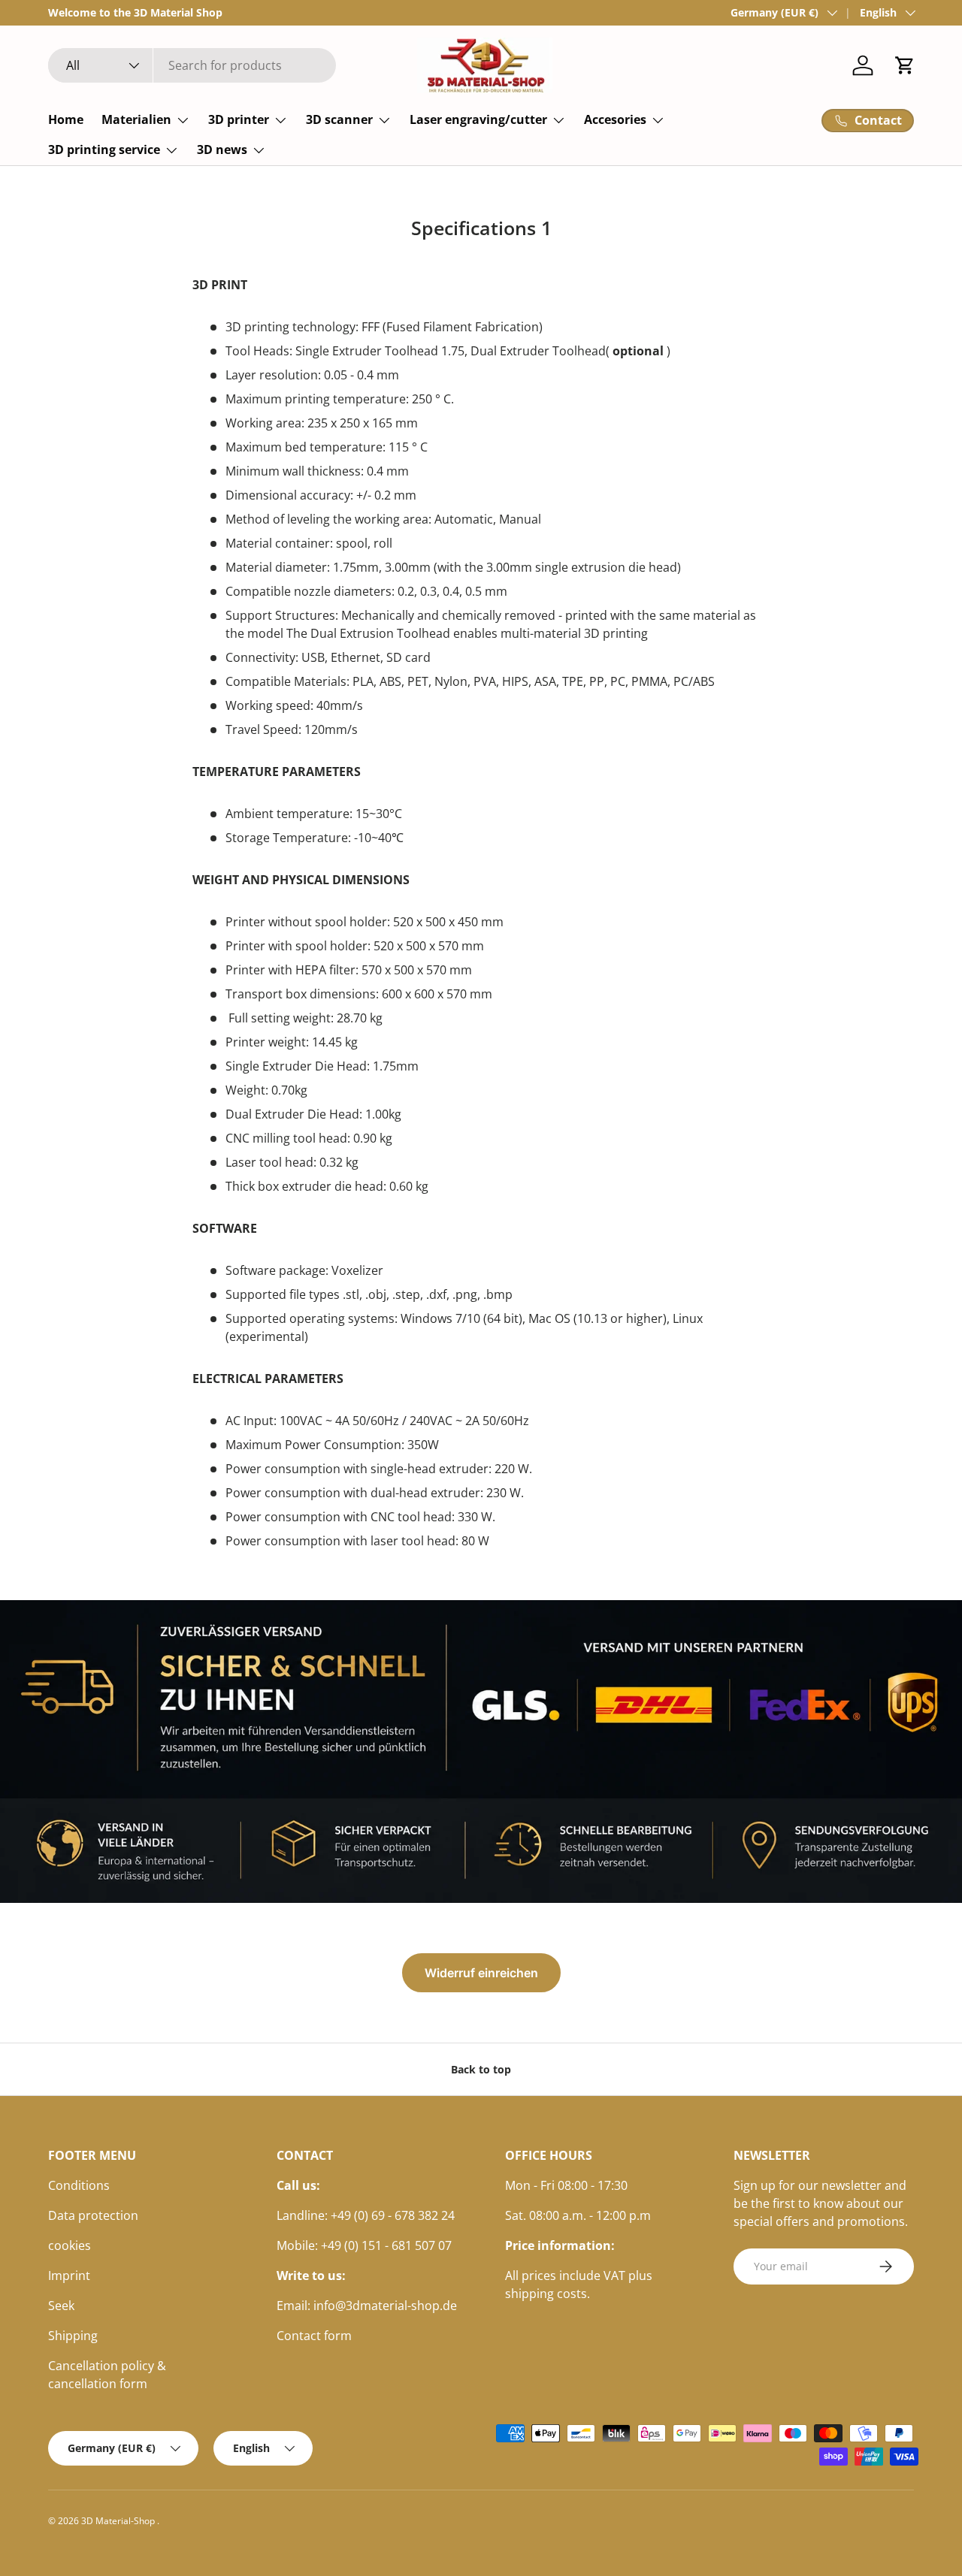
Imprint (69, 2276)
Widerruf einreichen (481, 1973)
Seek (61, 2306)
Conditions (79, 2185)
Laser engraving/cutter (478, 119)
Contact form (314, 2336)
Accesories (615, 119)
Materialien (136, 119)
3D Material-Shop (119, 2521)
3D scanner (339, 119)
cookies (70, 2245)
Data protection (93, 2215)
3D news (222, 149)
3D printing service (104, 149)
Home (66, 119)
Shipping (73, 2336)
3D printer (239, 119)
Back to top (481, 2069)
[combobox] (192, 65)
